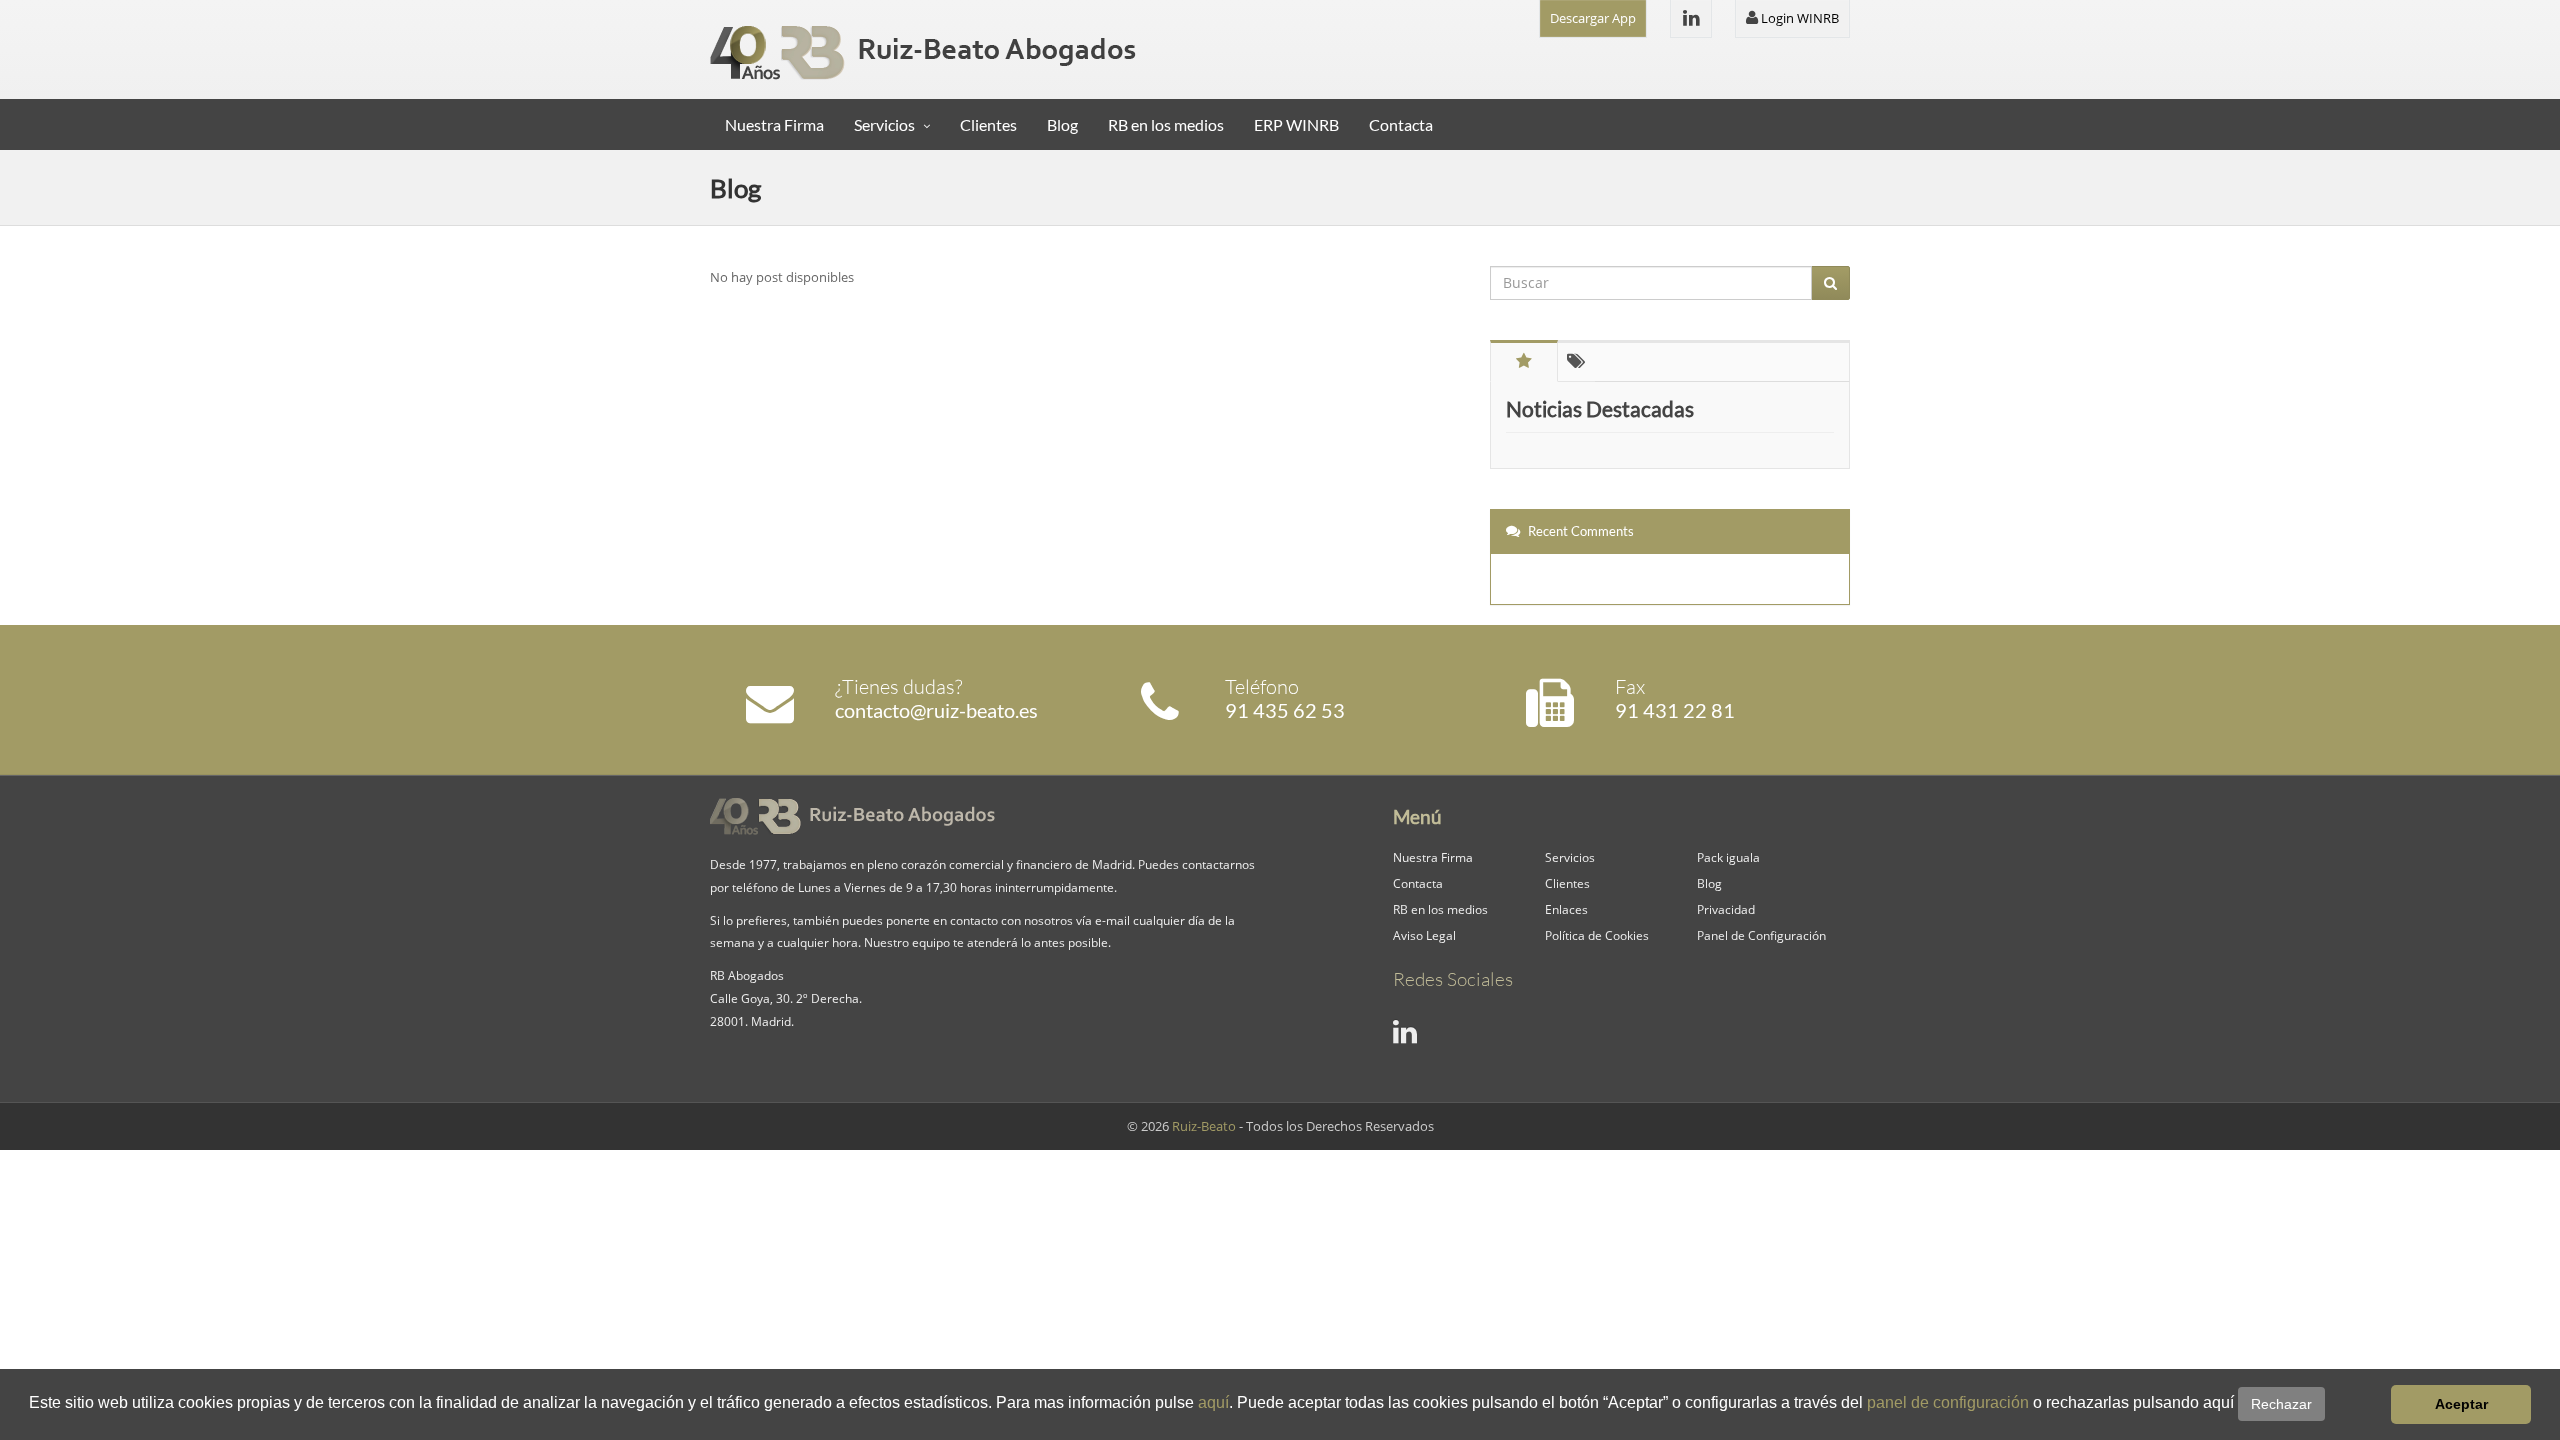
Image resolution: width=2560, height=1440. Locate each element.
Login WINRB (1798, 18)
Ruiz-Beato (1204, 1126)
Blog (1062, 124)
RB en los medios (1166, 124)
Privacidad (1726, 909)
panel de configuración (1948, 1402)
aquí (1213, 1402)
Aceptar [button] (2461, 1404)
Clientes (988, 124)
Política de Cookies (1597, 935)
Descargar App (1593, 18)
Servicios (884, 124)
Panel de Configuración (1761, 935)
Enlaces (1566, 909)
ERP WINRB (1296, 124)
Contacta (1401, 124)
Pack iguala (1728, 857)
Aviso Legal (1424, 935)
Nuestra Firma (774, 124)
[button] (2332, 1405)
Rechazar (2281, 1404)
